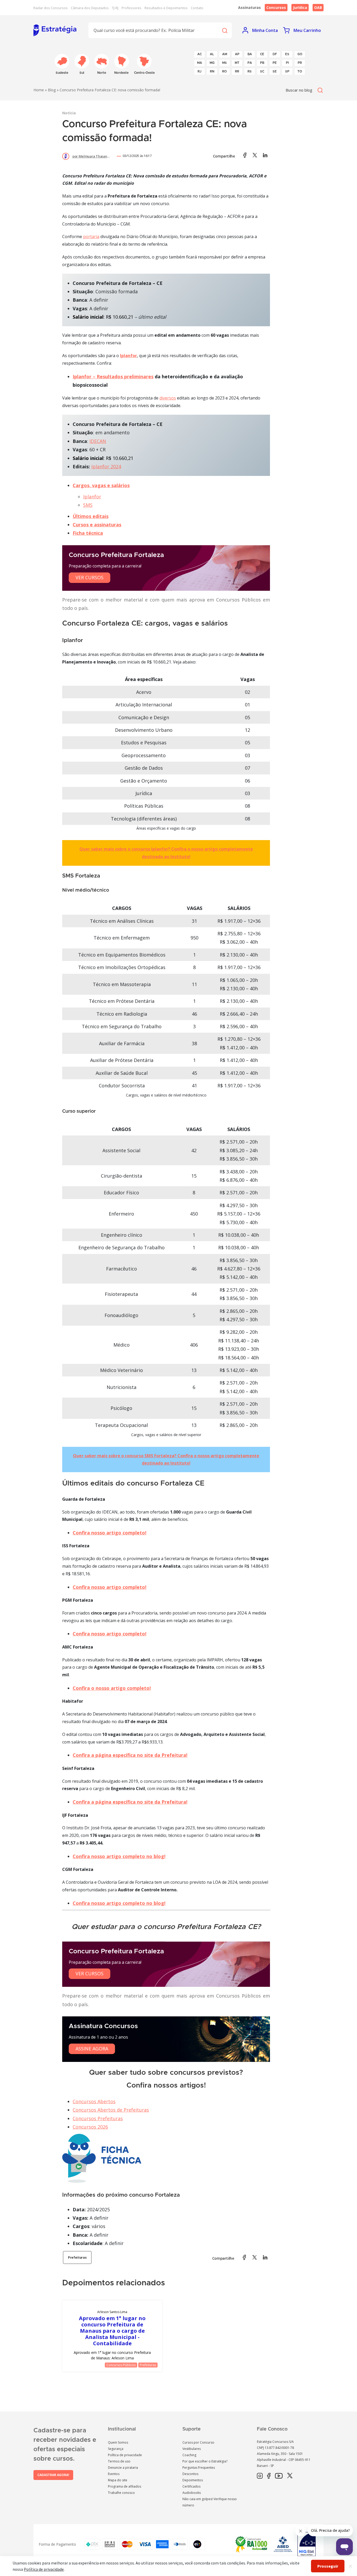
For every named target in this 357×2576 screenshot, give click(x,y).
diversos (168, 398)
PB (262, 63)
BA (250, 54)
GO (300, 54)
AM (225, 54)
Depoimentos (193, 2480)
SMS (88, 505)
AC (200, 54)
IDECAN (98, 441)
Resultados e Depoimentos (166, 8)
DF (275, 54)
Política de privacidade (125, 2455)
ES (287, 54)
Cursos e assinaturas (97, 525)
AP (237, 54)
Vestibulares (192, 2449)
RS (250, 71)
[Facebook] (269, 2476)
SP (287, 71)
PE (275, 63)
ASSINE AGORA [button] (92, 2049)
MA (200, 63)
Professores (131, 8)
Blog (52, 90)
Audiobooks (192, 2493)
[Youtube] (279, 2476)
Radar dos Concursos (51, 8)
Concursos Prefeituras (98, 2118)
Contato (197, 8)
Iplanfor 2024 (106, 466)
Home (39, 90)
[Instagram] (260, 2476)
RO (224, 71)
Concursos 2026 (90, 2127)
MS (224, 63)
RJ (200, 71)
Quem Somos (118, 2442)
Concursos (276, 7)
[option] (112, 2336)
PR (300, 63)
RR (237, 71)
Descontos (190, 2474)
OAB (318, 7)
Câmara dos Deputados (90, 8)
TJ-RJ (115, 8)
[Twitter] (290, 2476)
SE (275, 71)
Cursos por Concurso (198, 2442)
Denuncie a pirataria (123, 2468)
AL (212, 54)
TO (300, 71)
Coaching (189, 2455)
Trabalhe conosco (121, 2493)
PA (250, 63)
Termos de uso (119, 2461)
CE (262, 54)
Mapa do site (118, 2480)
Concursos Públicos (121, 2365)
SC (262, 71)
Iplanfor (128, 356)
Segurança (116, 2449)
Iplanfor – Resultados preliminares (113, 376)
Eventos (114, 2474)
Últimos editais (91, 516)
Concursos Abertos (94, 2101)
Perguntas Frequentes (199, 2468)
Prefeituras (77, 2257)
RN (212, 71)
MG (212, 63)
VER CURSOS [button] (90, 577)
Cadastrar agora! (53, 2475)
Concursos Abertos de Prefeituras (111, 2110)
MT (237, 63)
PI (287, 63)
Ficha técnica (88, 533)
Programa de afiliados (125, 2486)
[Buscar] (224, 30)
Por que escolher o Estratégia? (205, 2461)
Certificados (191, 2486)
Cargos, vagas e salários (101, 485)
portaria (91, 237)
